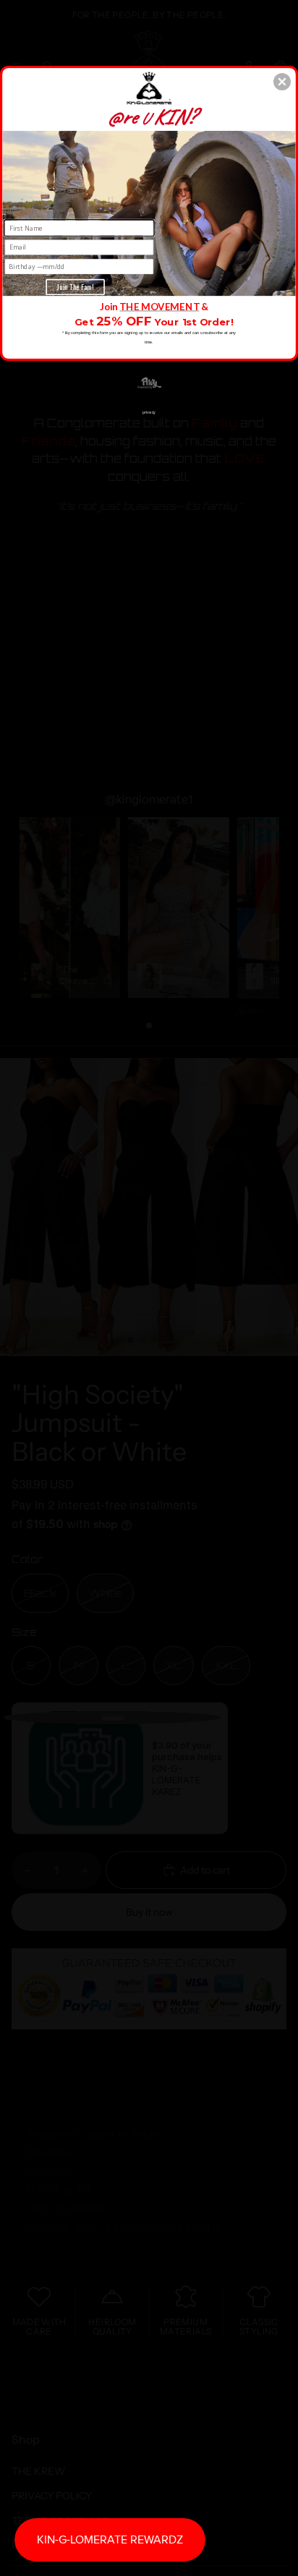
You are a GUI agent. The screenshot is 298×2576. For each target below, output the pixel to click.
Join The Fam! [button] (75, 286)
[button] (282, 82)
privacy (149, 411)
